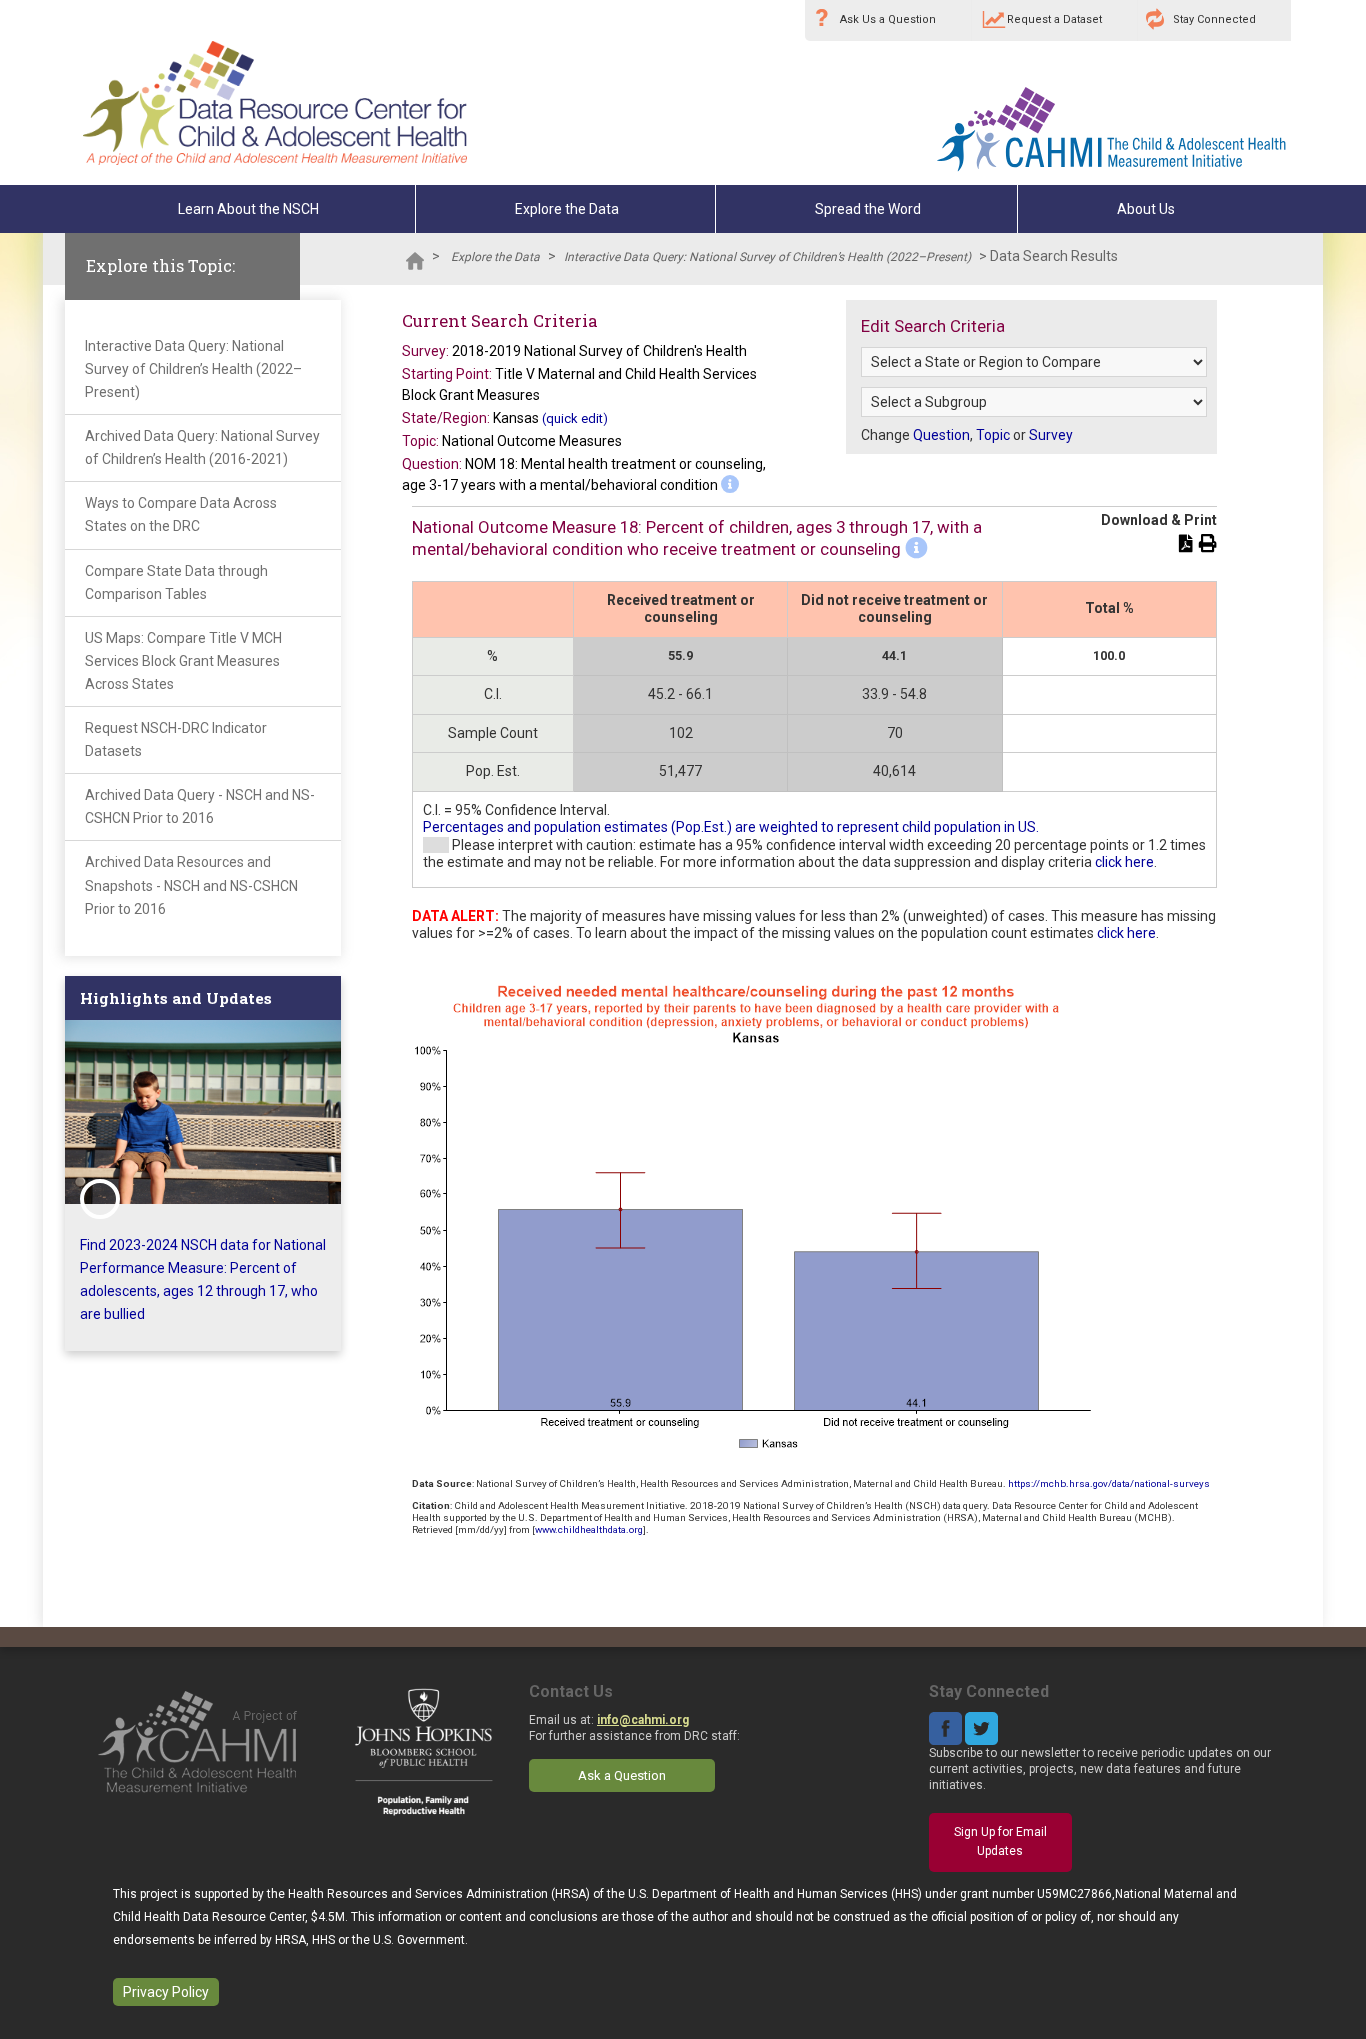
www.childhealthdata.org (589, 1529)
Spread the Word (868, 209)
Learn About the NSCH (248, 209)
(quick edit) (575, 418)
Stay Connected (1214, 19)
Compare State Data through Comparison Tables (176, 582)
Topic (993, 435)
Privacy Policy (166, 1992)
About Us (1146, 209)
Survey (1051, 435)
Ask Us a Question (888, 19)
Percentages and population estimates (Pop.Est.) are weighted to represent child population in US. (731, 827)
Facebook (945, 1728)
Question (941, 435)
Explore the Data (567, 209)
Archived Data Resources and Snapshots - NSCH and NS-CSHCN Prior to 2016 (191, 885)
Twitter (981, 1728)
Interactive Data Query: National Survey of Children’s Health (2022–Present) (767, 257)
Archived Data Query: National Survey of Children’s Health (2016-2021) (202, 447)
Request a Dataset (1054, 19)
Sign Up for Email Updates (1000, 1842)
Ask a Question (622, 1775)
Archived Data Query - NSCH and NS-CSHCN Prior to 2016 (200, 806)
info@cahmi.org (643, 1720)
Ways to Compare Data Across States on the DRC (181, 514)
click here (1124, 862)
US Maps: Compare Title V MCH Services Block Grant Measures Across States (183, 661)
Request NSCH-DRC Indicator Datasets (176, 739)
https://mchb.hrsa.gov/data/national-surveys (1109, 1483)
